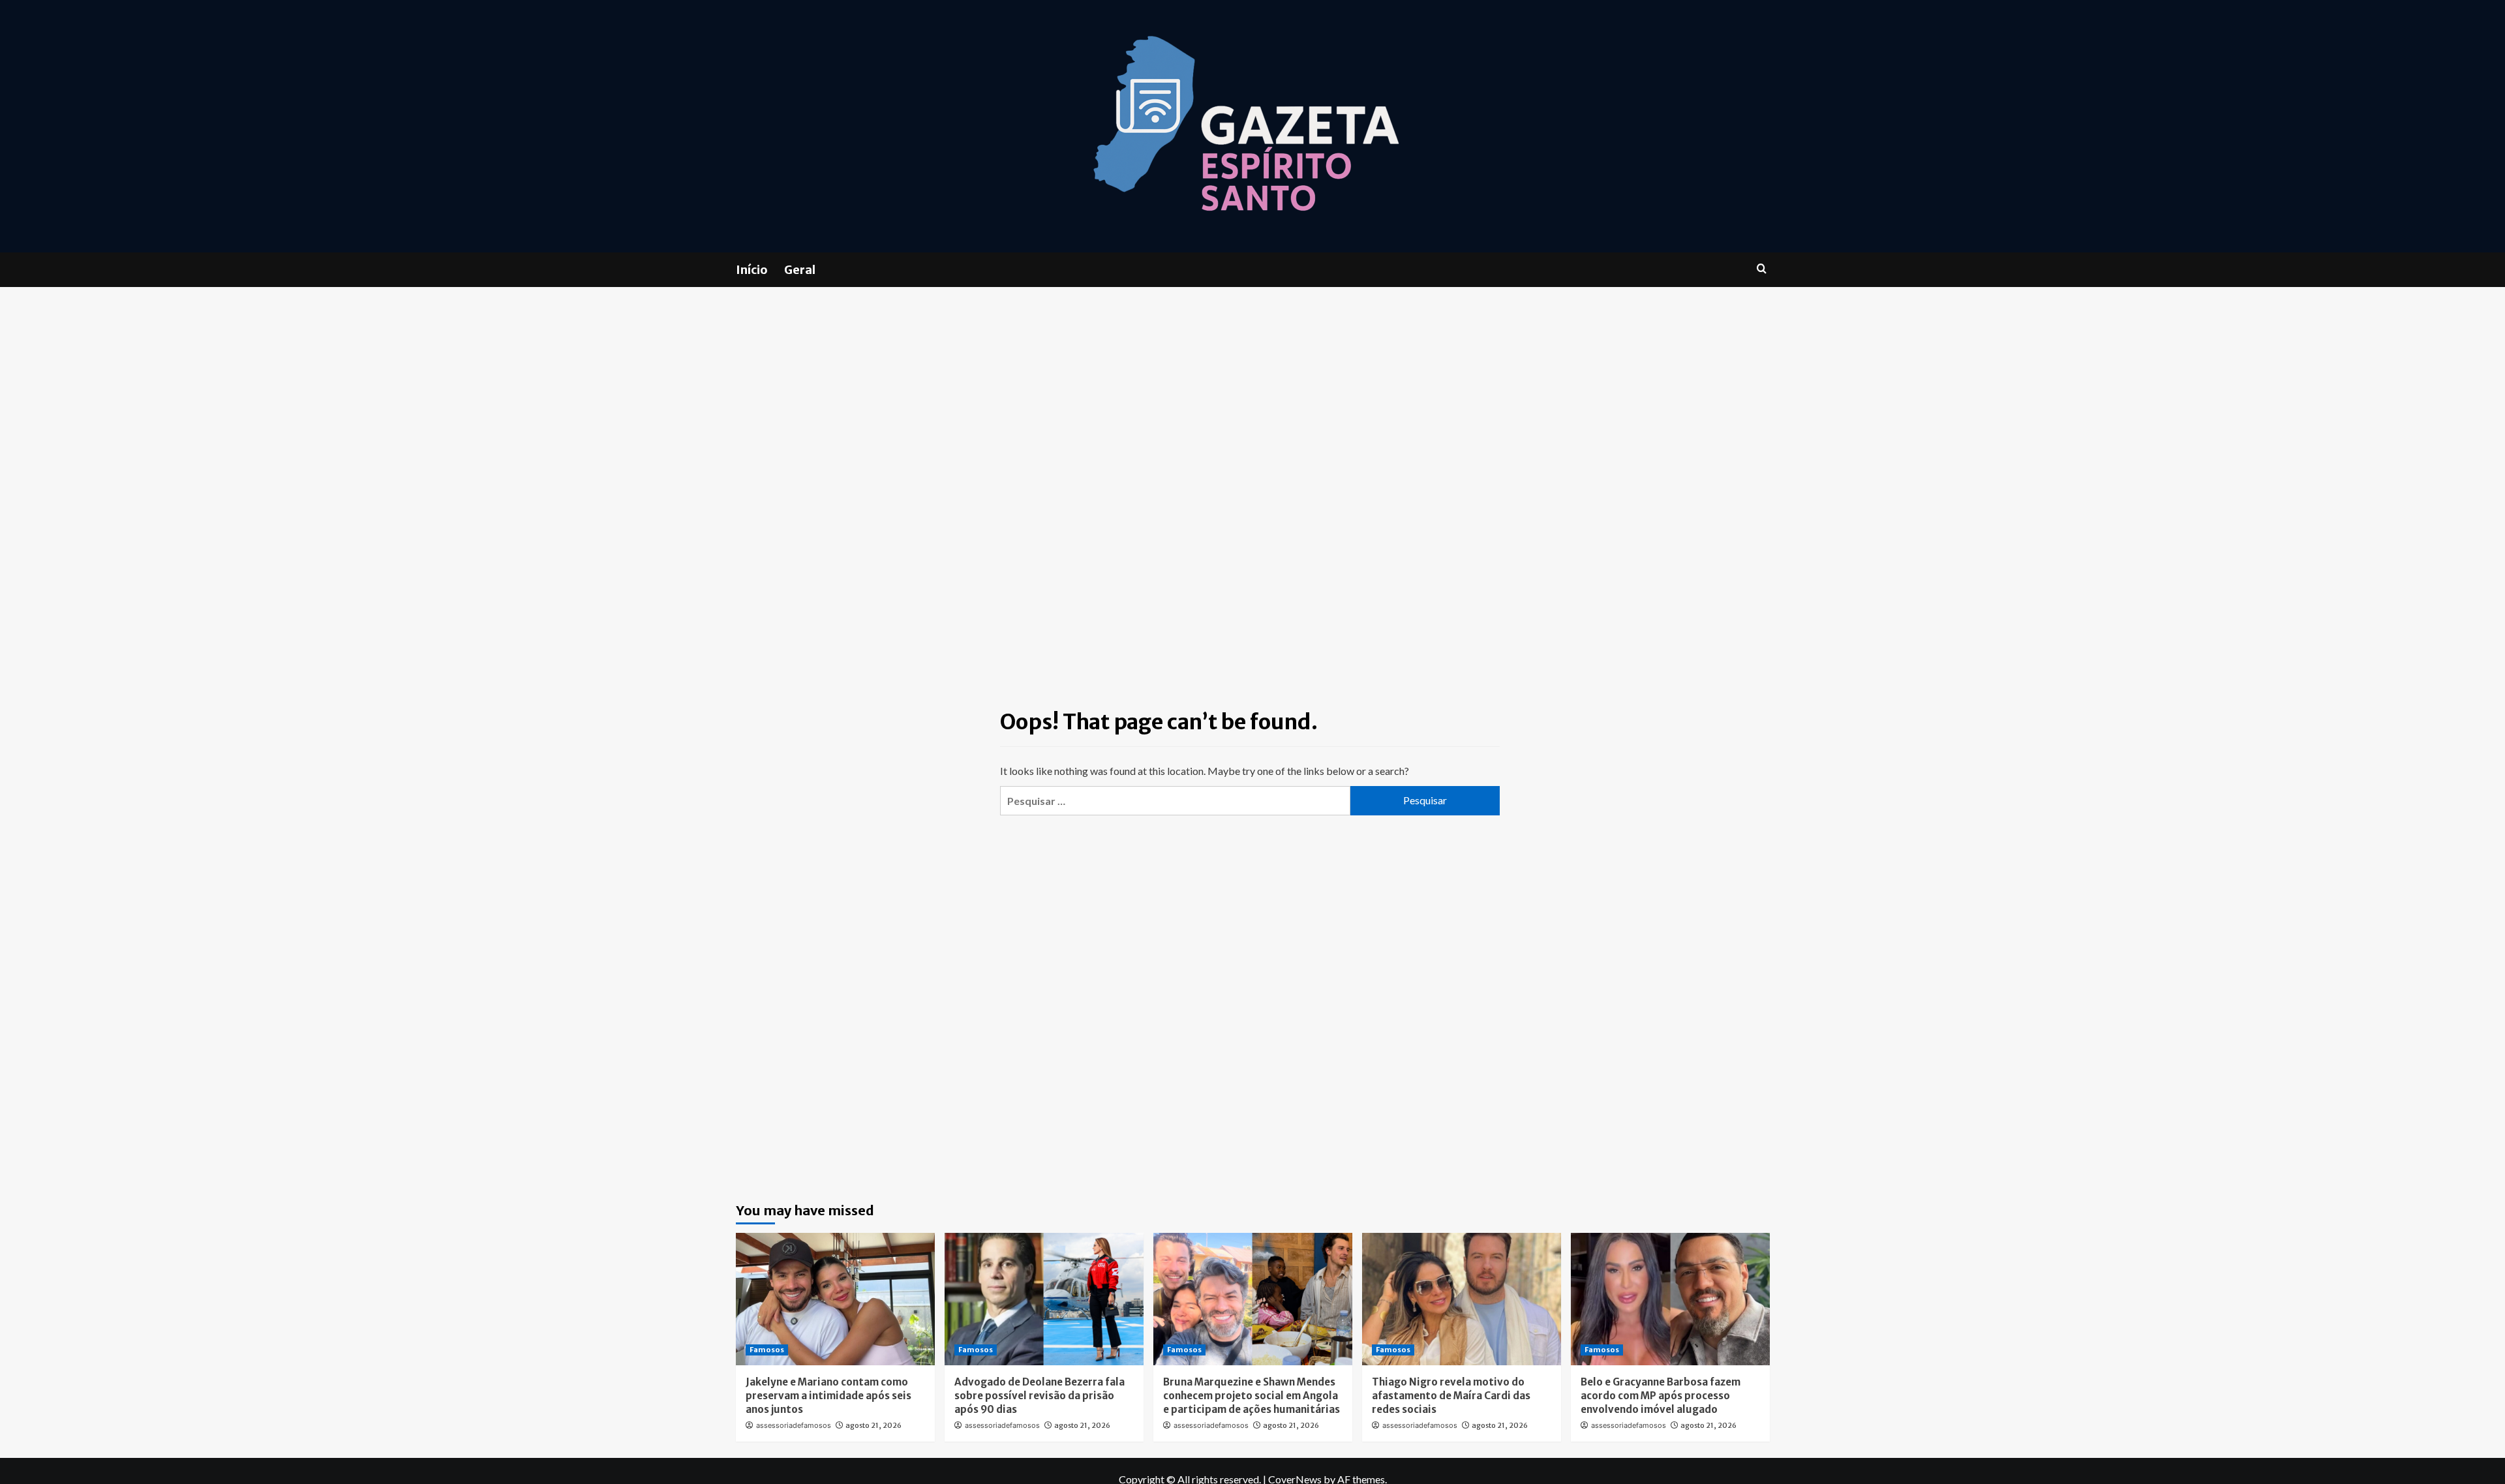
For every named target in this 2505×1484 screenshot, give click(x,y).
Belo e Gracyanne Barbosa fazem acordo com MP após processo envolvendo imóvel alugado (1661, 1396)
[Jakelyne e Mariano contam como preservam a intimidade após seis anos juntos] (835, 1299)
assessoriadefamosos (794, 1425)
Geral (800, 270)
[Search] (1762, 269)
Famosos (767, 1350)
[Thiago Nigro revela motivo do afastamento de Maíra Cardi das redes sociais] (1462, 1299)
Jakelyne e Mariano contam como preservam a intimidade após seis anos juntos (828, 1396)
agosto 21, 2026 (873, 1425)
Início (752, 270)
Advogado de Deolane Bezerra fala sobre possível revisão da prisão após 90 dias (1040, 1396)
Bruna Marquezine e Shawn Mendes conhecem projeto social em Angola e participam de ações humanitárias (1252, 1396)
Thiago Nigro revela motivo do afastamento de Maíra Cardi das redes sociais (1451, 1396)
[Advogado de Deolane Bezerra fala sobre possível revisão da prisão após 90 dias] (1044, 1299)
